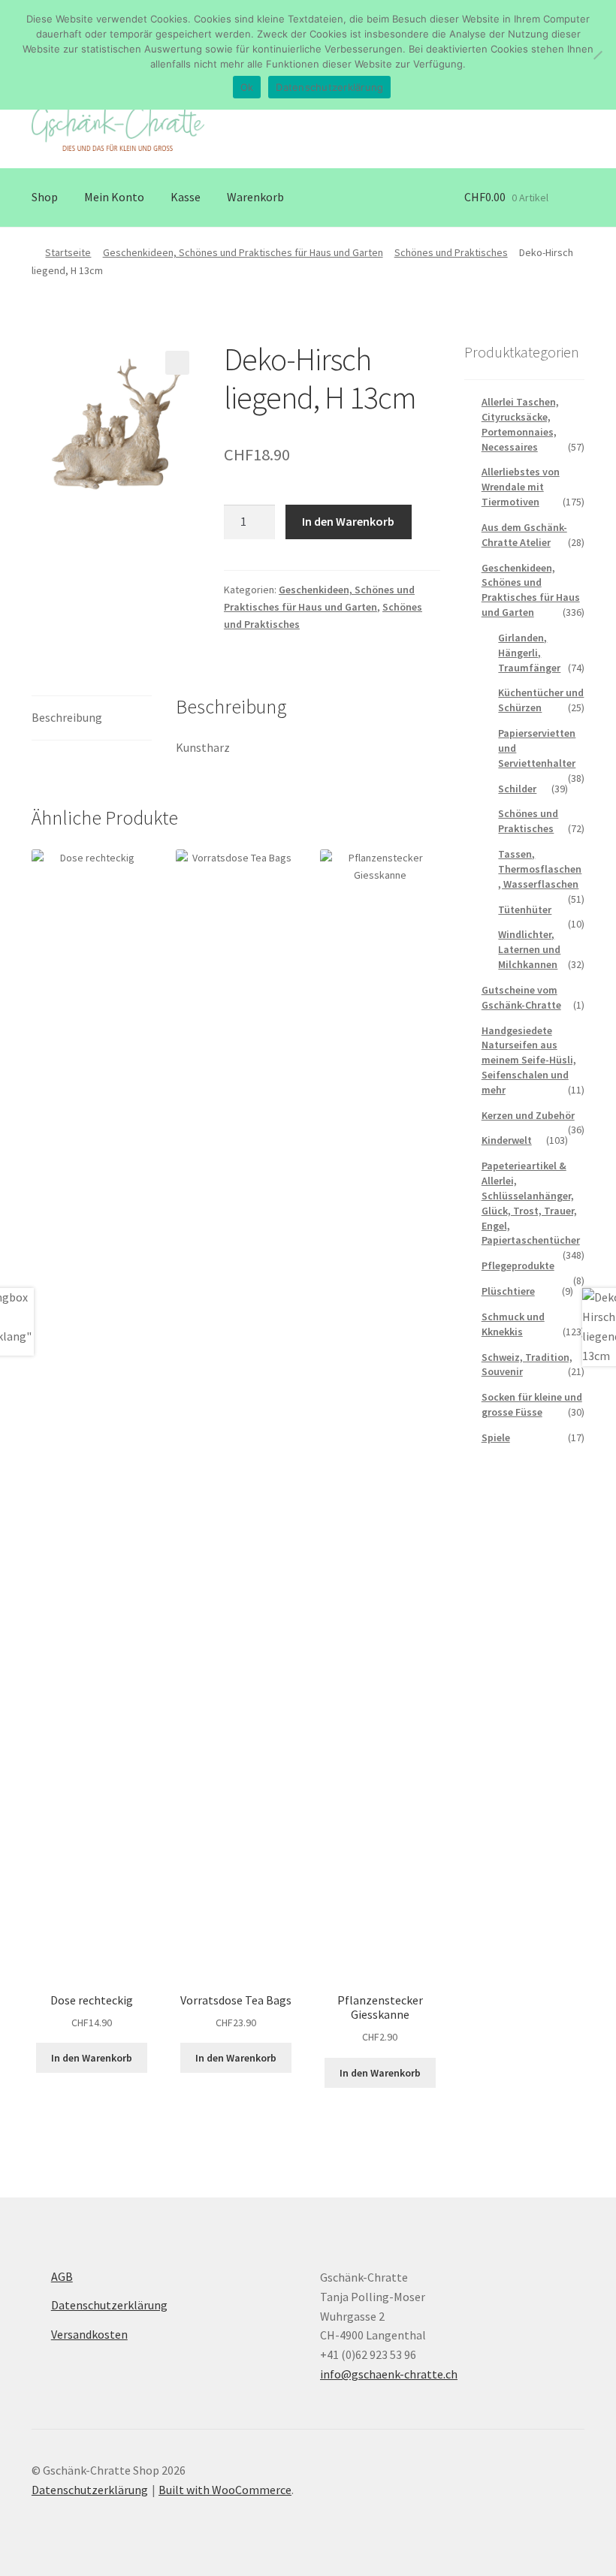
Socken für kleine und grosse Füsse (532, 1404)
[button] (177, 363)
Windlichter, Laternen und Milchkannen (529, 949)
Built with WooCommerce (225, 2490)
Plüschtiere (508, 1291)
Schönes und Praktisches (451, 252)
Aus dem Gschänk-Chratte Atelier (524, 535)
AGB (62, 2276)
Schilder (517, 789)
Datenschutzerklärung (109, 2305)
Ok (247, 87)
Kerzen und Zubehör (528, 1115)
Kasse (186, 197)
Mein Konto (114, 197)
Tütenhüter (525, 909)
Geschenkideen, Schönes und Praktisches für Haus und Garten (243, 252)
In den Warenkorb (348, 521)
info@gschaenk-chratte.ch (389, 2374)
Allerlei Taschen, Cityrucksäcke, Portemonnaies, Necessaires (520, 424)
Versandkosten (89, 2334)
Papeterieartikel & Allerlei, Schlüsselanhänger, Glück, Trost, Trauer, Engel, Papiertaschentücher (531, 1203)
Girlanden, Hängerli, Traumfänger (529, 653)
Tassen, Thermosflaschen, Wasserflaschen (540, 869)
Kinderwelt (507, 1140)
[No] (597, 55)
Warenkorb (255, 197)
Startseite (68, 252)
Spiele (496, 1437)
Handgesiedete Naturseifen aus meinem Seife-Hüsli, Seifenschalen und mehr (529, 1060)
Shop (45, 197)
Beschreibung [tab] (67, 717)
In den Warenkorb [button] (92, 2058)
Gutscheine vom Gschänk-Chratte (521, 997)
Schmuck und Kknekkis (513, 1324)
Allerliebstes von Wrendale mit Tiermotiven (521, 487)
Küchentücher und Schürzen (541, 700)
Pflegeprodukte (518, 1265)
